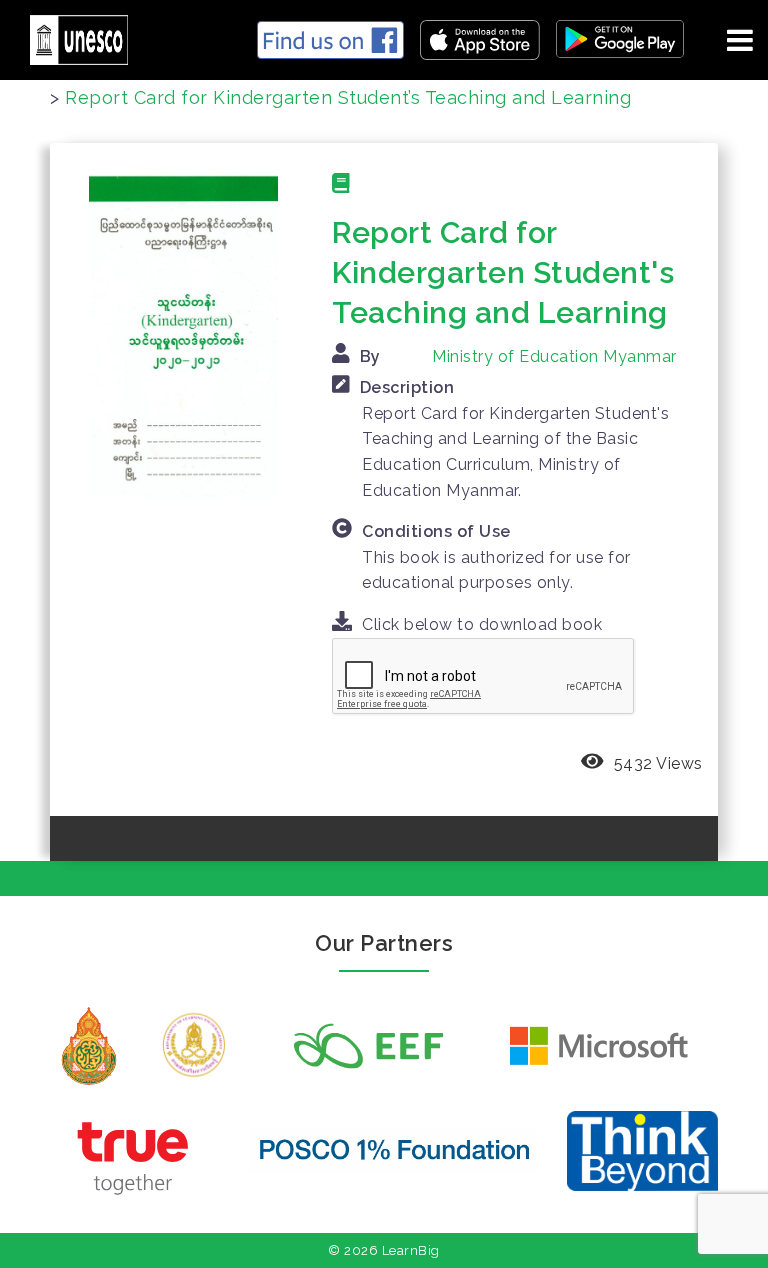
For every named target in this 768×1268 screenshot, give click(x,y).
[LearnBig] (71, 36)
